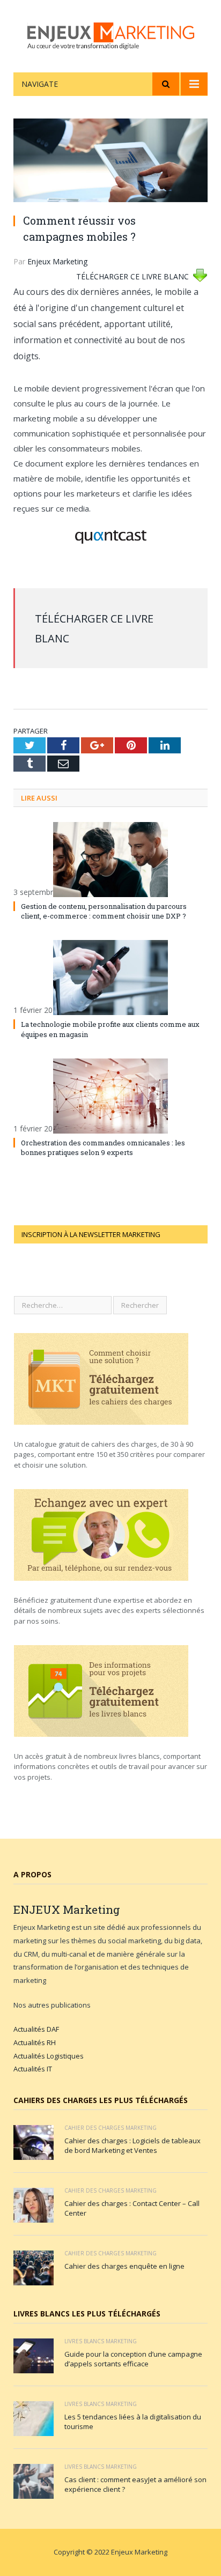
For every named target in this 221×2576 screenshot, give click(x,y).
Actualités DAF (36, 2029)
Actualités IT (33, 2069)
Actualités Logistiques (49, 2056)
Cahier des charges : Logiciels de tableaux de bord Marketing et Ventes (132, 2145)
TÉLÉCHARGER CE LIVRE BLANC (132, 276)
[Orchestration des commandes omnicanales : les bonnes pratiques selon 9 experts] (110, 1096)
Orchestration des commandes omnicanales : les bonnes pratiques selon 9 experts (103, 1148)
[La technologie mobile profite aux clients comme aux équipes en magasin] (110, 978)
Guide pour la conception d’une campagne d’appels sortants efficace (133, 2359)
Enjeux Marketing (57, 261)
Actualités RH (35, 2042)
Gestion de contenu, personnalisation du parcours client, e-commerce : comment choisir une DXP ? (104, 911)
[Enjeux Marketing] (111, 34)
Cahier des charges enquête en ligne (124, 2266)
